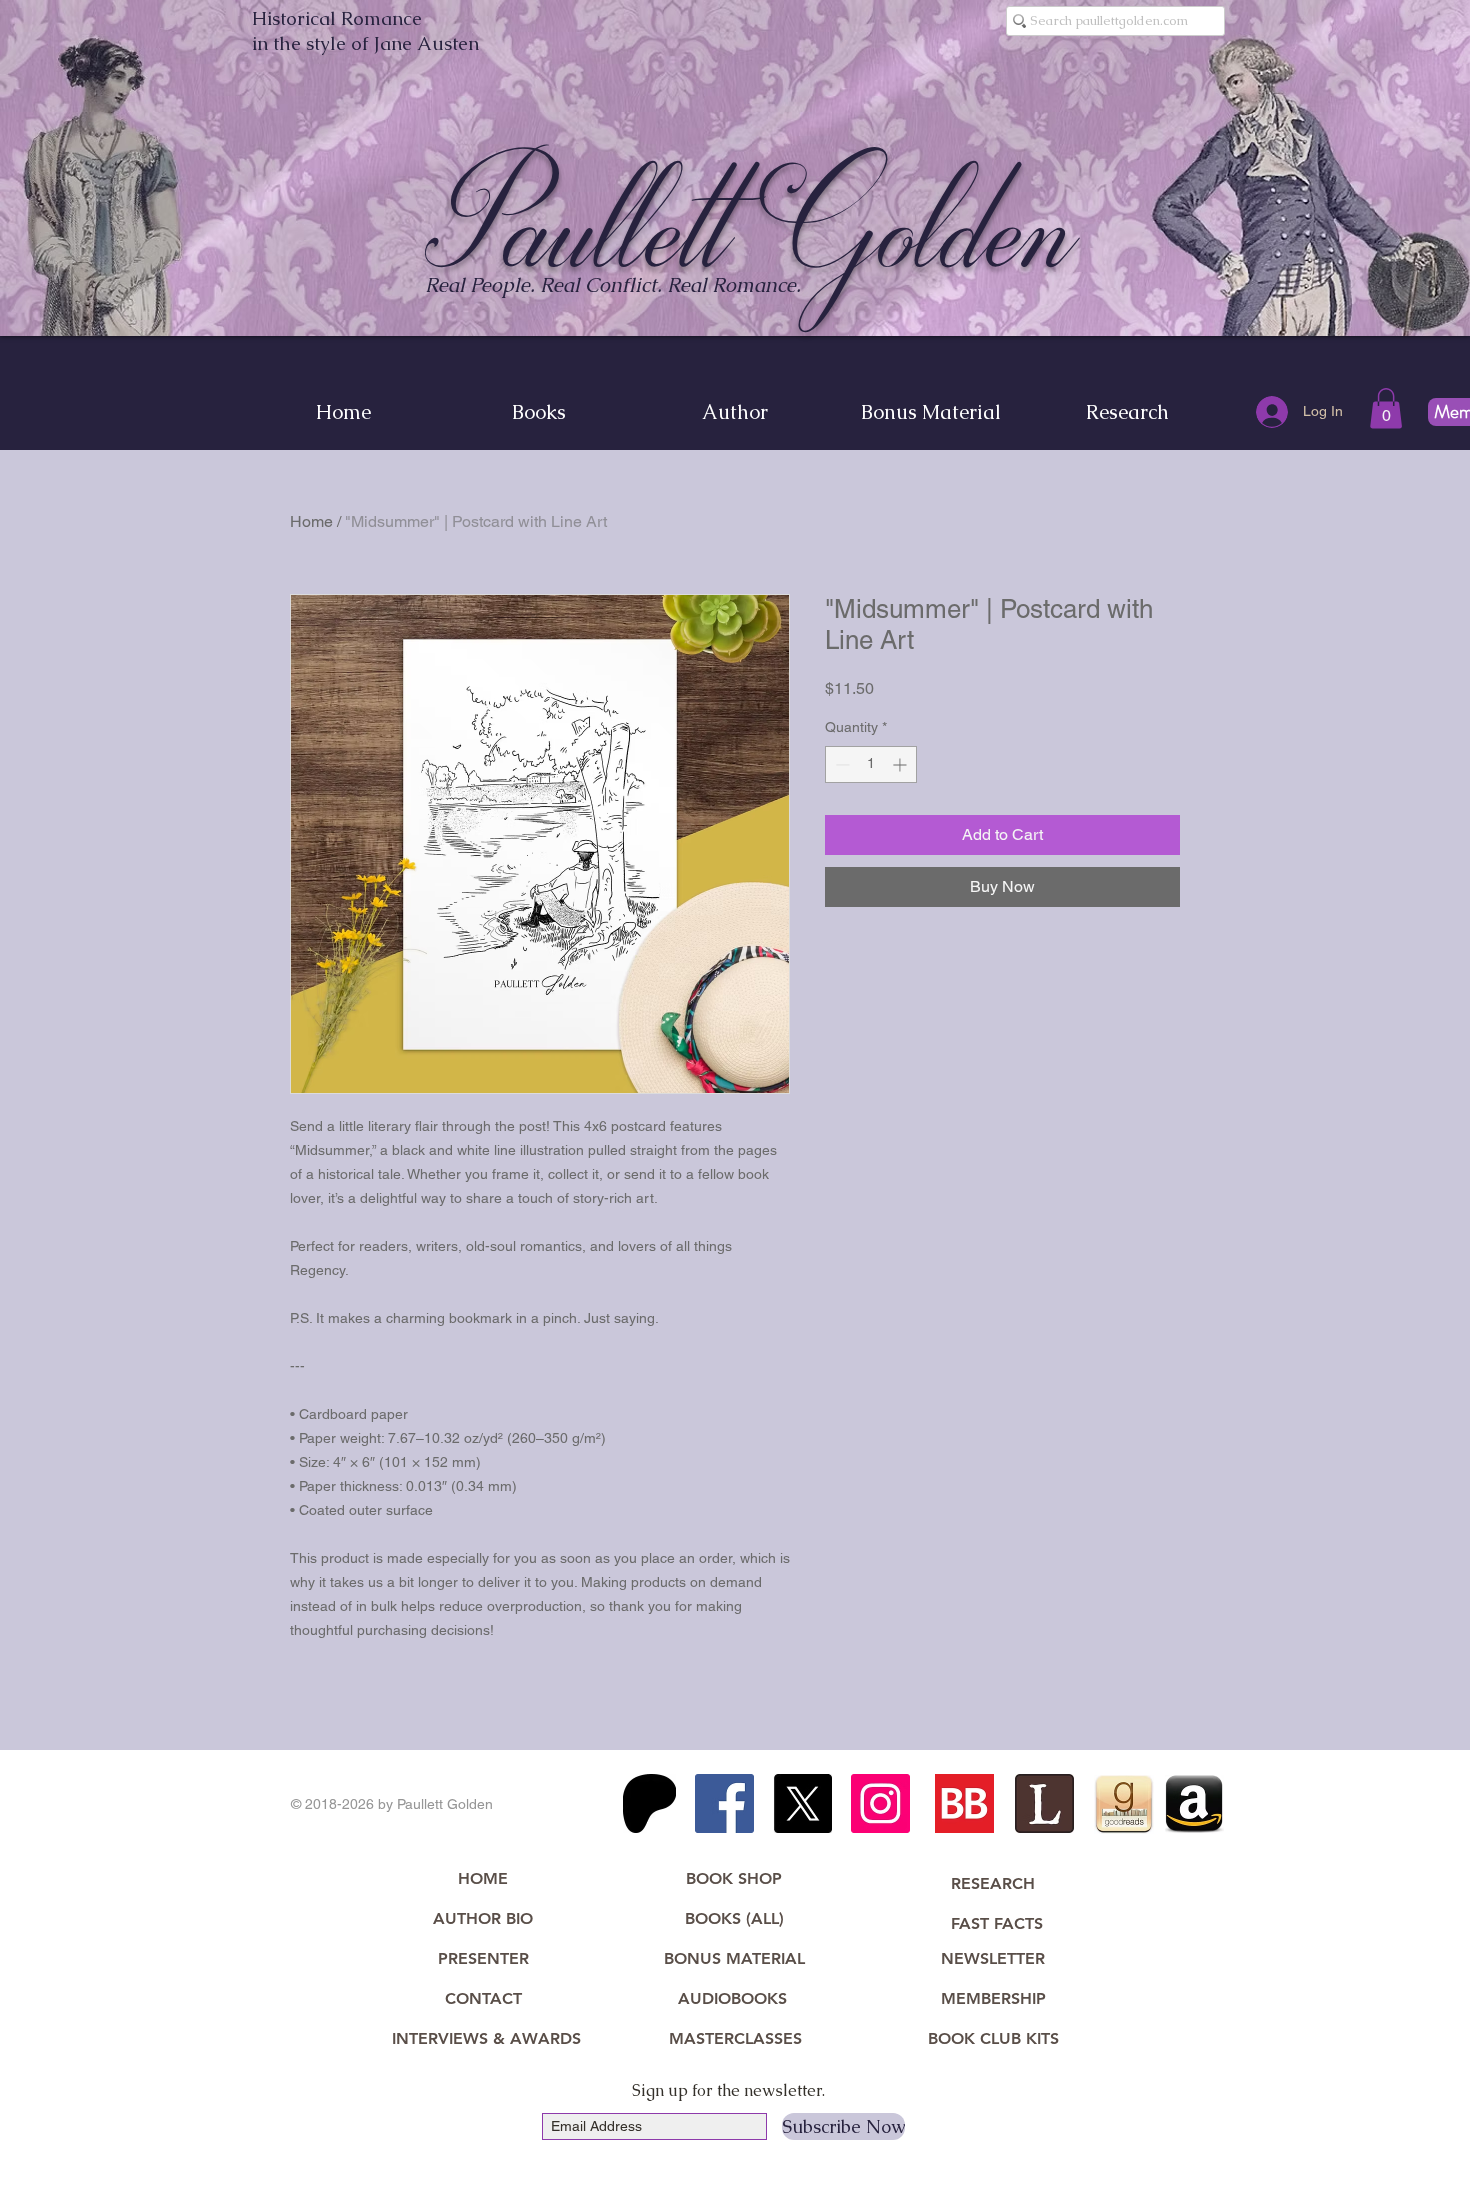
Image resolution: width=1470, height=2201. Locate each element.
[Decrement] (840, 764)
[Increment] (901, 764)
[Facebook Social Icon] (724, 1803)
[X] (802, 1803)
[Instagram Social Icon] (880, 1803)
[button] (1386, 408)
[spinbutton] (871, 764)
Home (311, 521)
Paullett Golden (751, 227)
